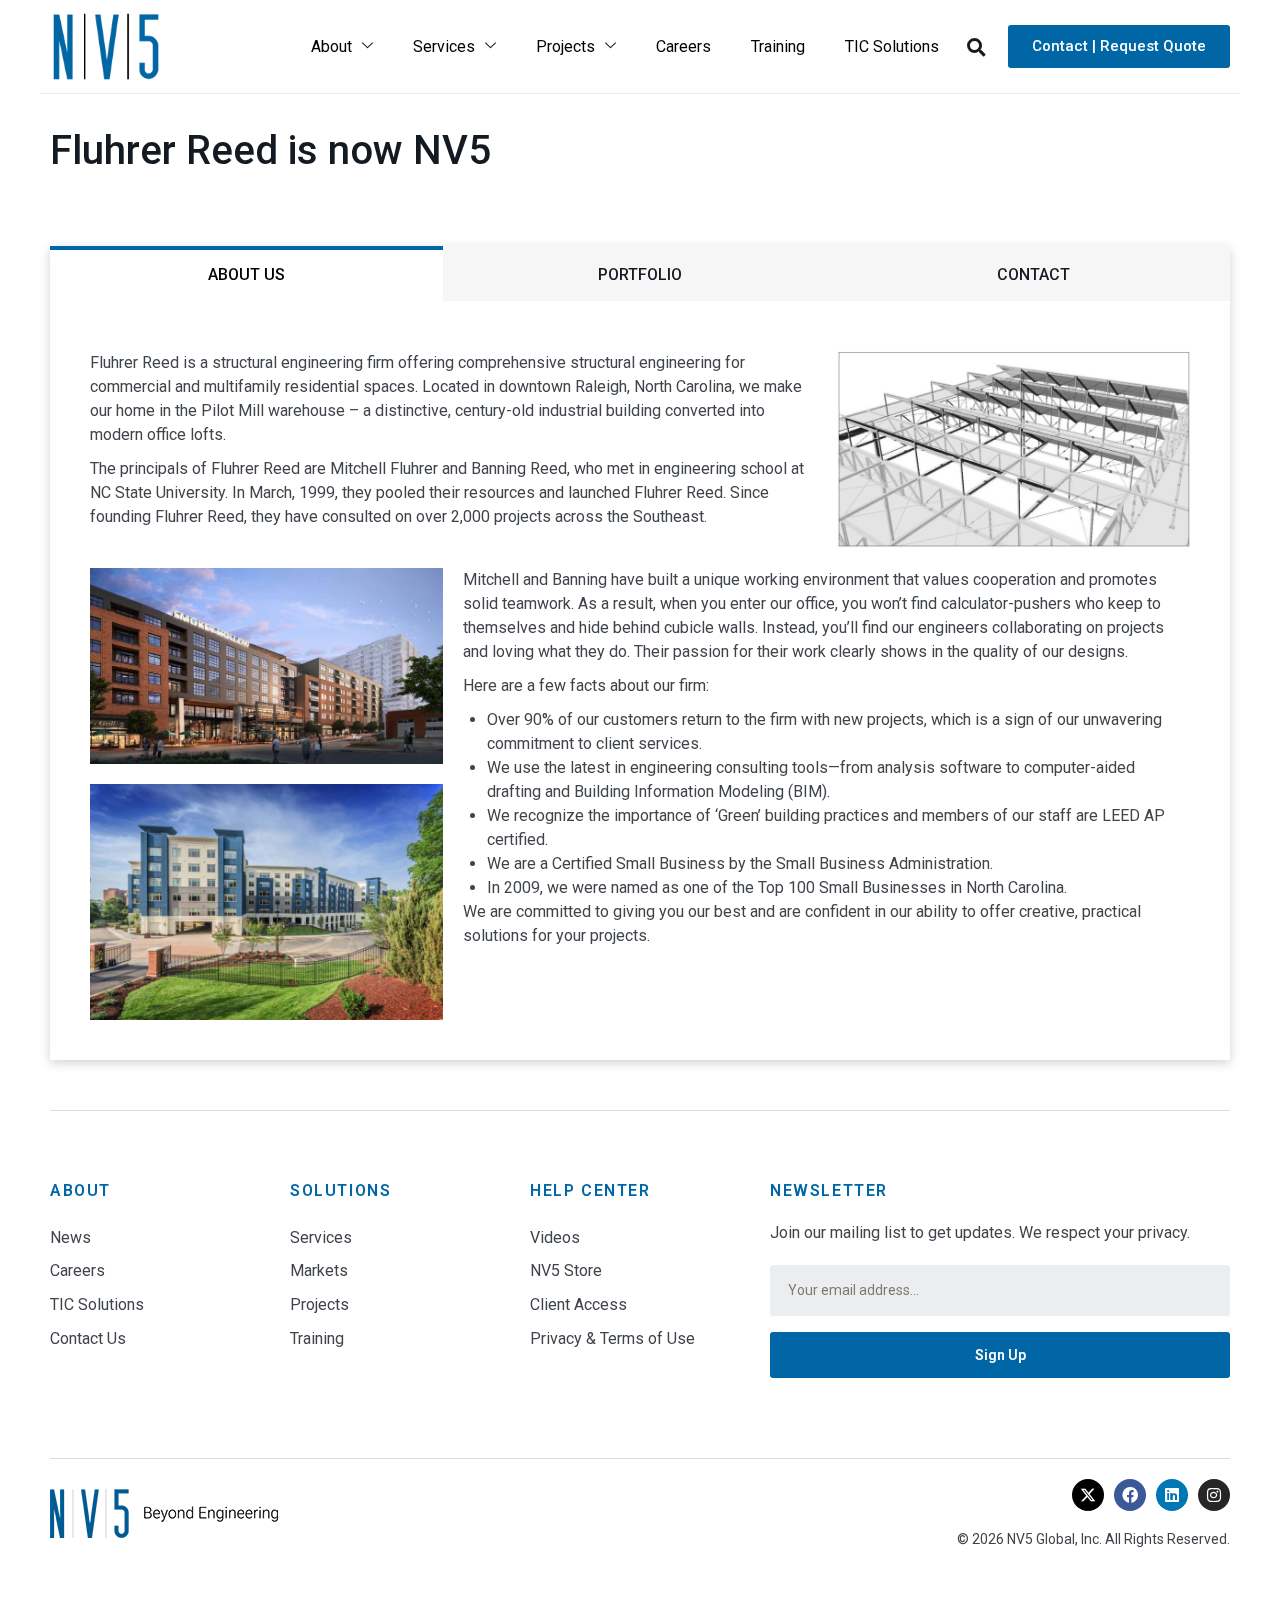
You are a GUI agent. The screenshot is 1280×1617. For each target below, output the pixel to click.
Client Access (578, 1304)
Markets (319, 1270)
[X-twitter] (1088, 1495)
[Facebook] (1130, 1495)
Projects (565, 46)
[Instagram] (1214, 1495)
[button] (976, 47)
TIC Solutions (892, 46)
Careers (683, 46)
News (70, 1237)
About (331, 46)
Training (778, 46)
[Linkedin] (1172, 1495)
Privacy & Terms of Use (612, 1338)
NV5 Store (566, 1270)
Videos (555, 1237)
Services (444, 46)
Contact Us (88, 1338)
